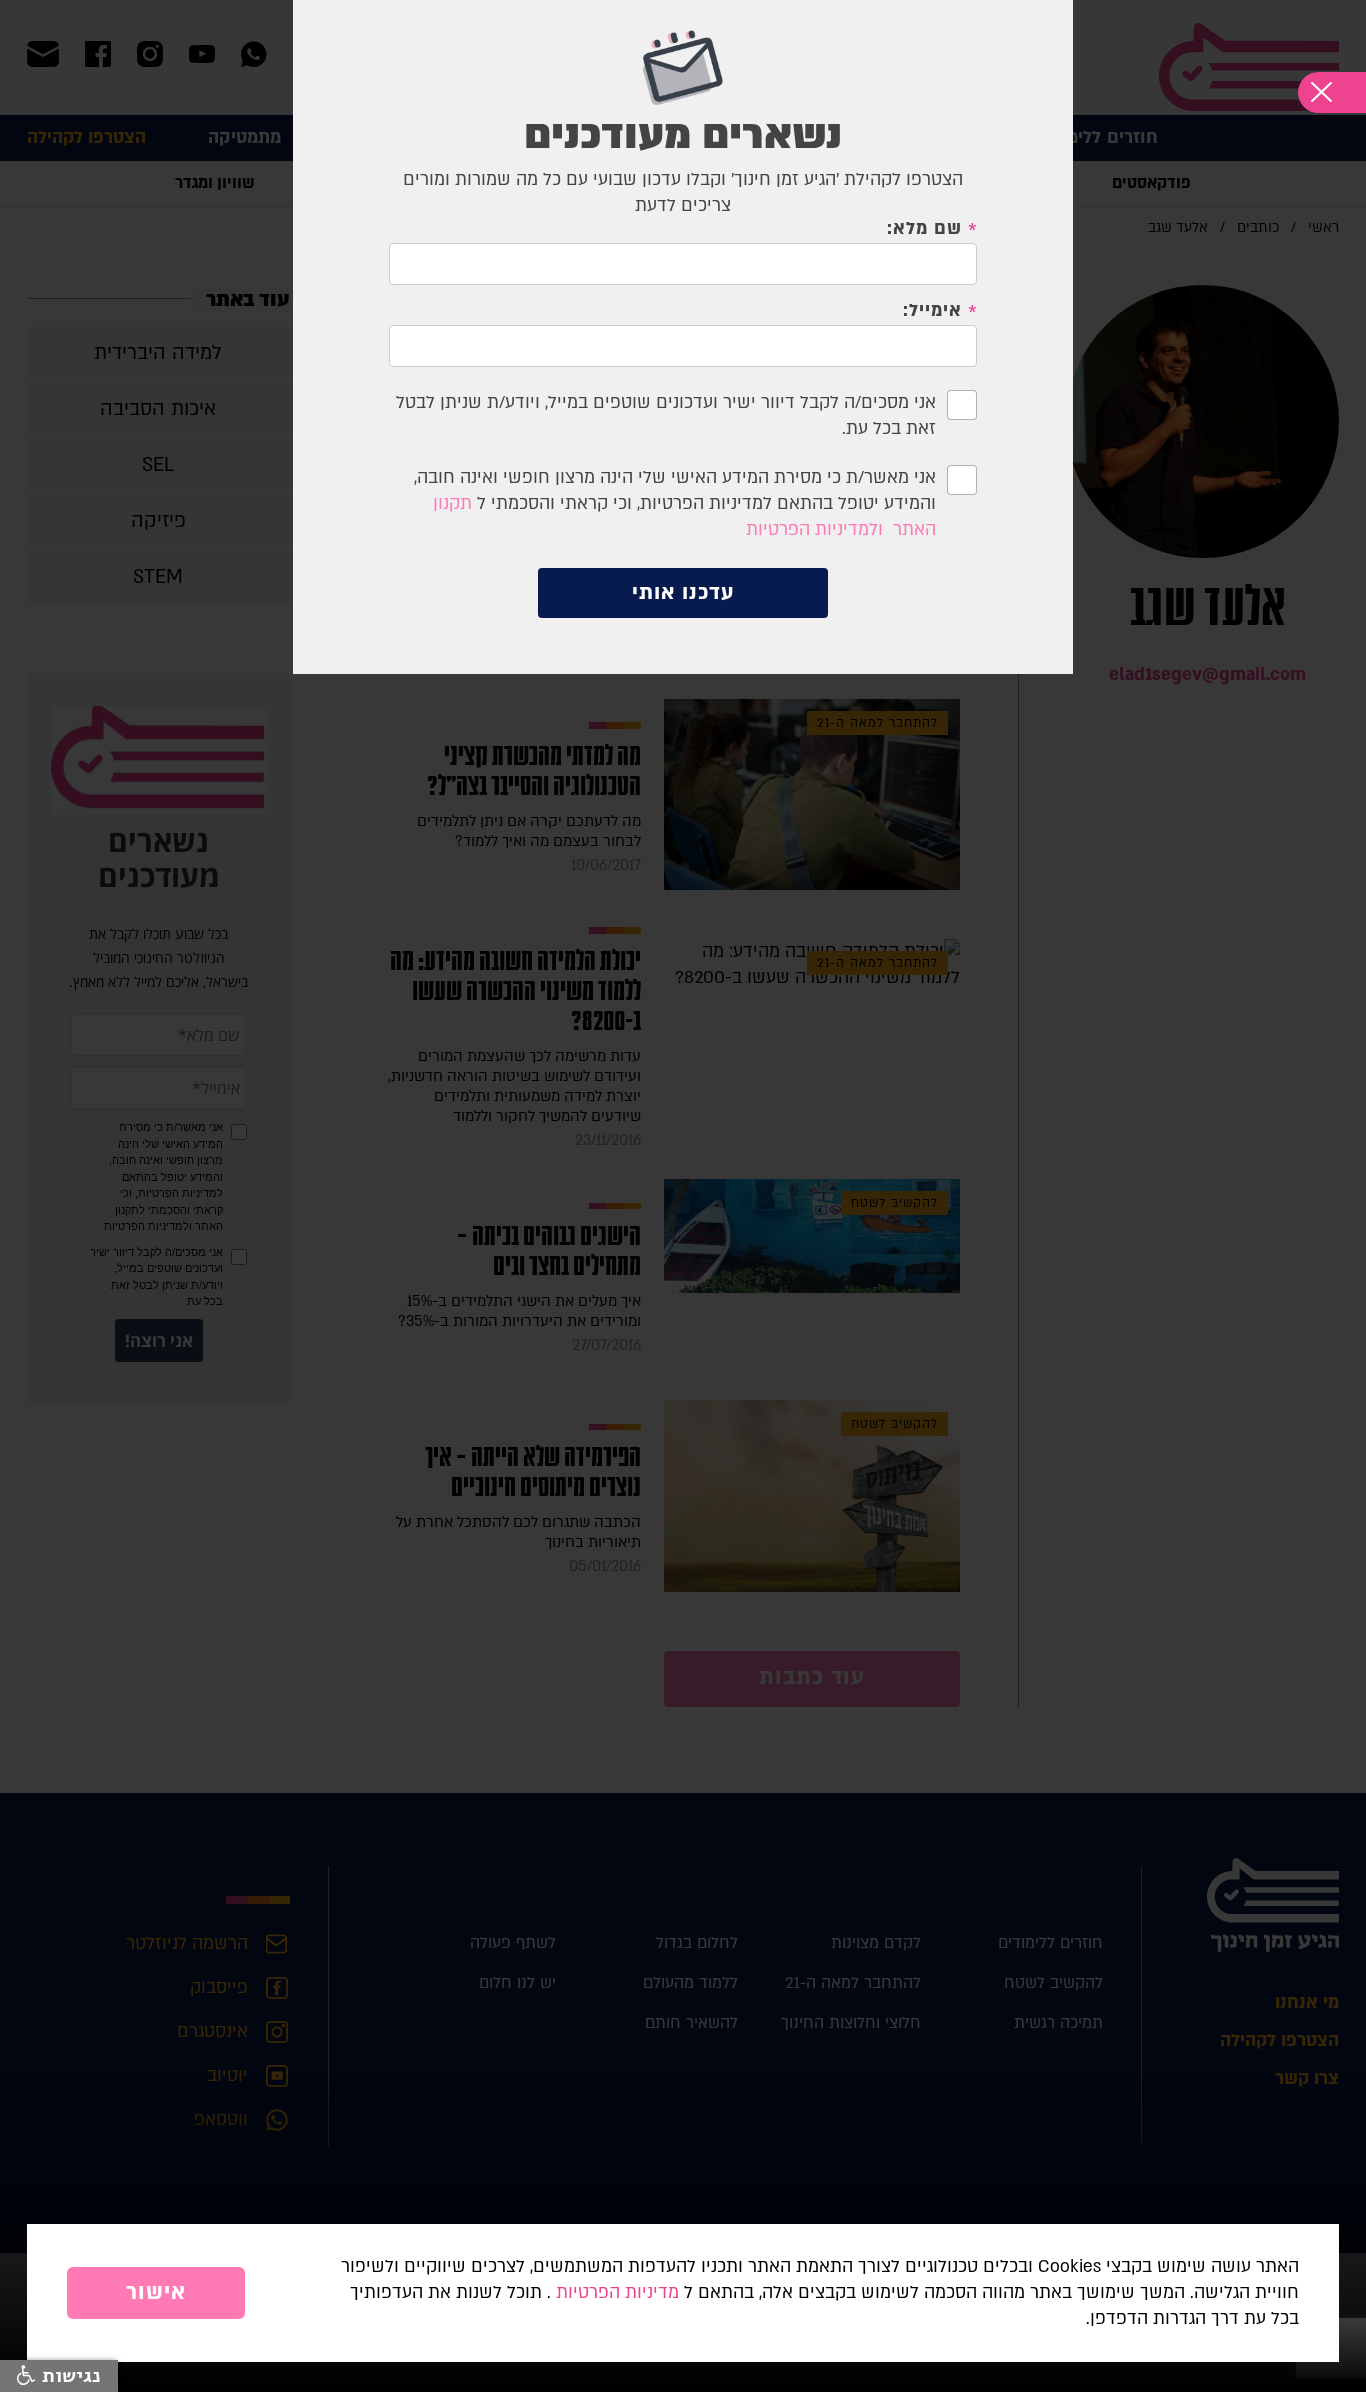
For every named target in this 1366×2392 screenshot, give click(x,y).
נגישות (68, 2376)
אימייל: (932, 311)
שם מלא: (924, 229)
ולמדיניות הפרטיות (814, 529)
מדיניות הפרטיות (617, 2292)
